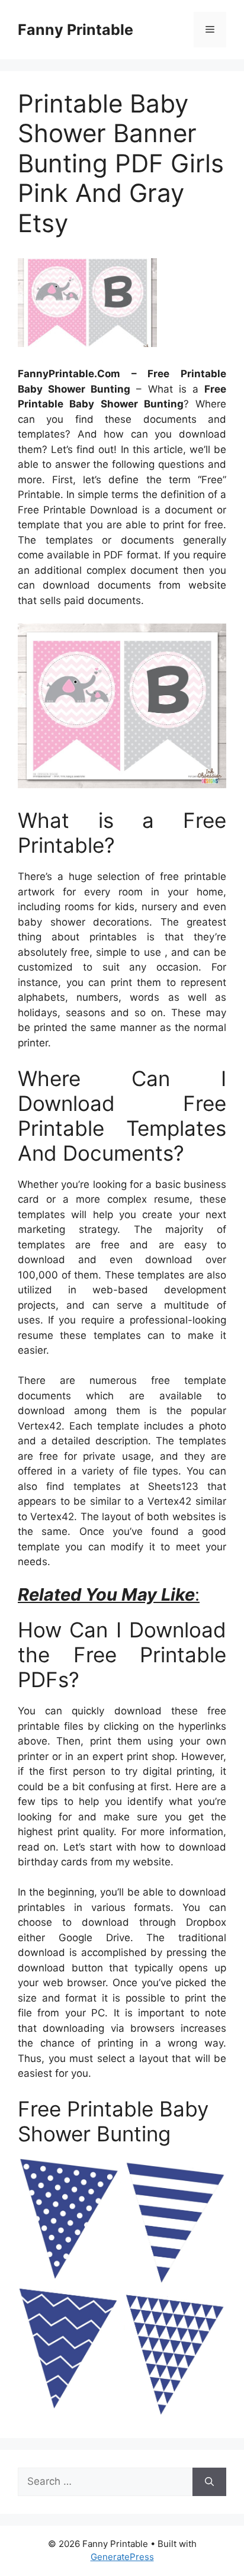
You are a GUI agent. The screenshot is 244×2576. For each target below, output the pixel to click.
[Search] (209, 2482)
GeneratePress (122, 2557)
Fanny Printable (76, 30)
